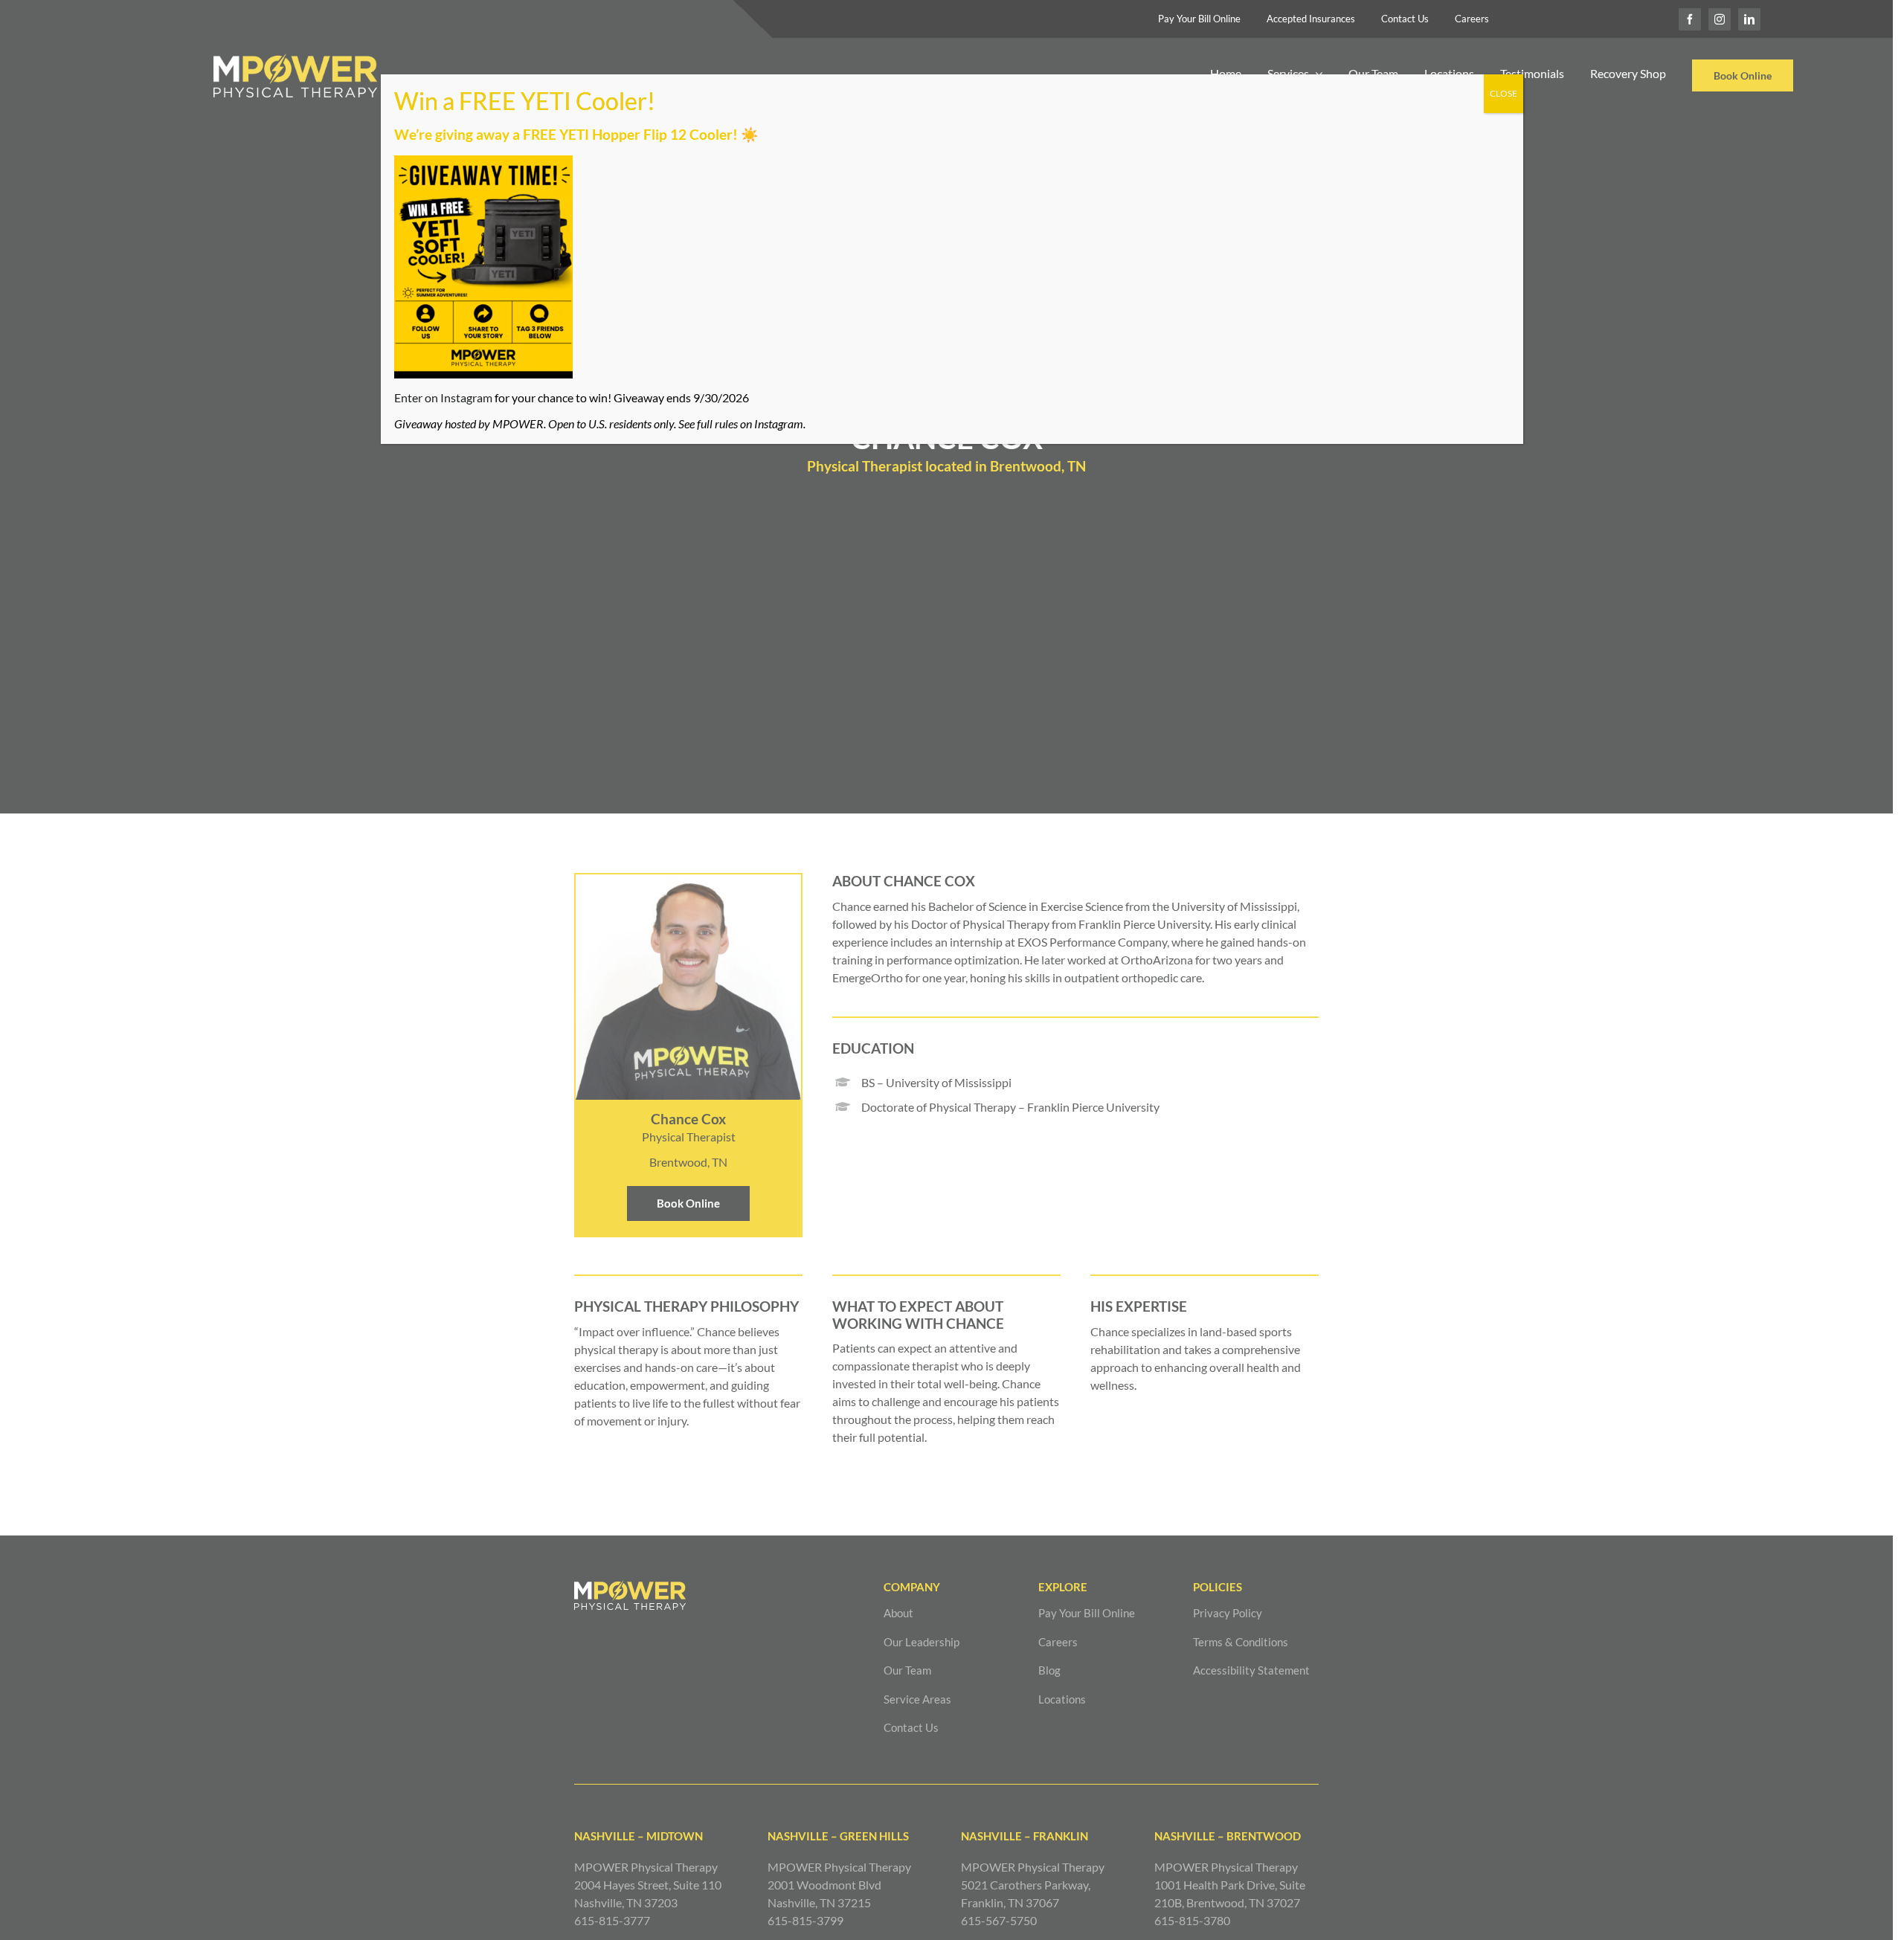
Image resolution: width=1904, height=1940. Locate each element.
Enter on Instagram (443, 397)
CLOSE (1503, 93)
